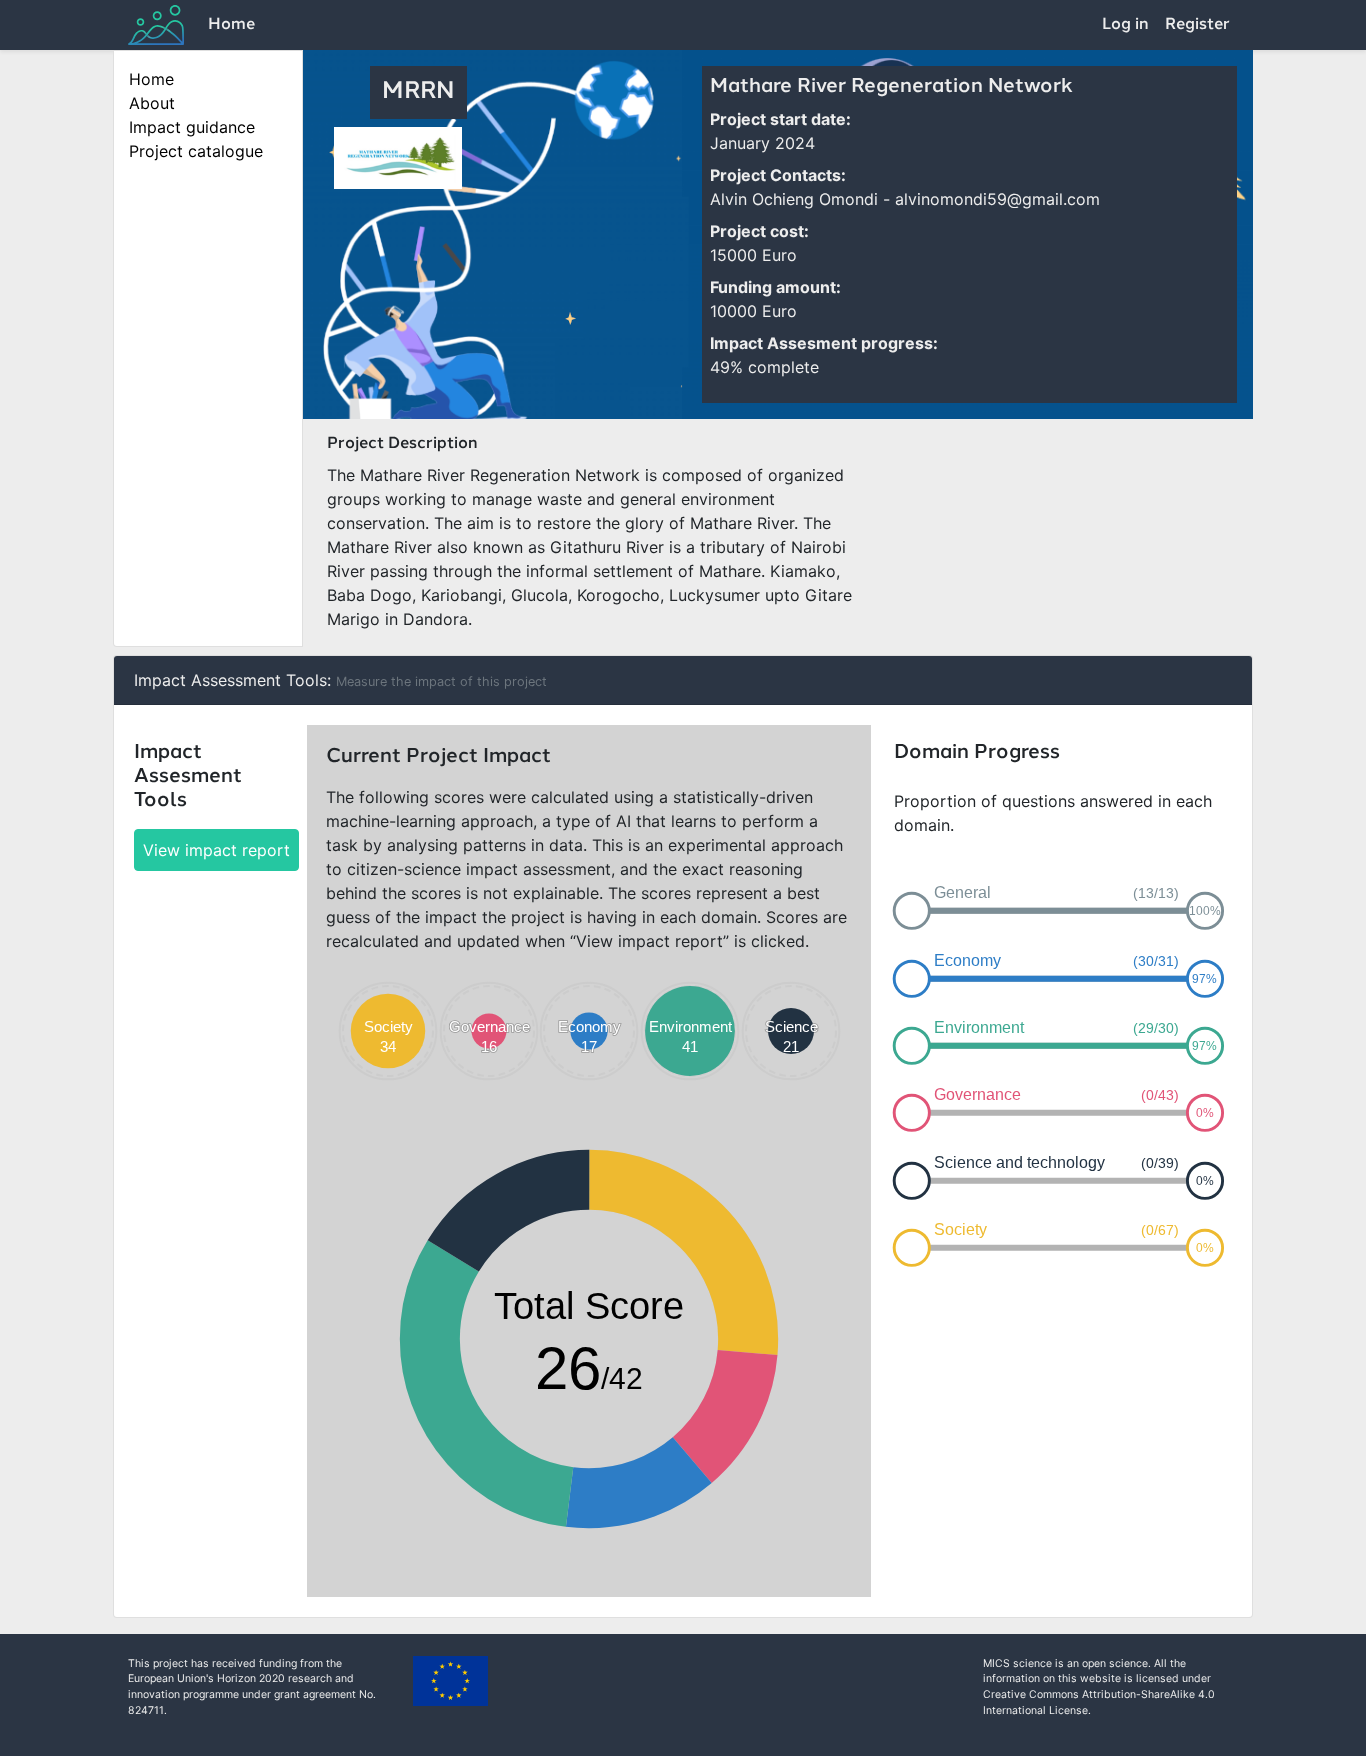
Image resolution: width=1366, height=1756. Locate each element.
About (152, 103)
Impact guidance (192, 127)
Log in (1125, 25)
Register (1197, 25)
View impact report (216, 850)
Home (231, 25)
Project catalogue (196, 151)
